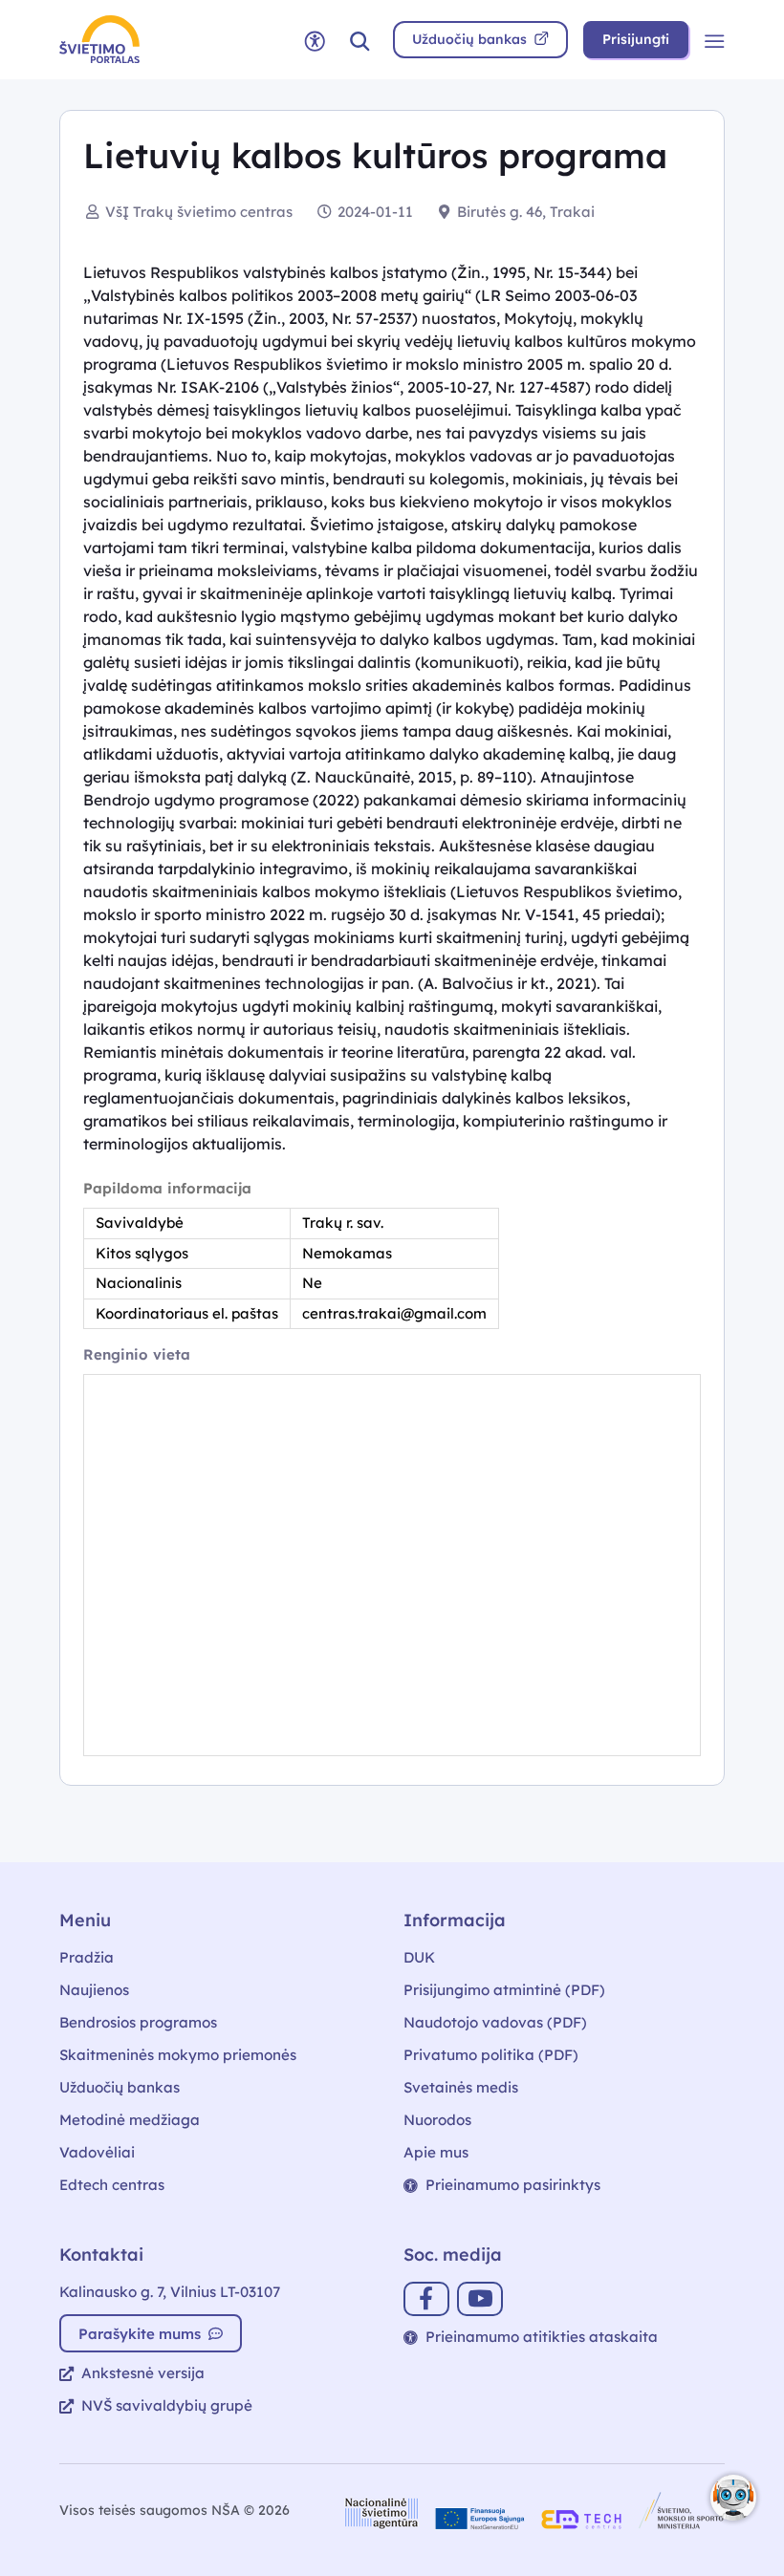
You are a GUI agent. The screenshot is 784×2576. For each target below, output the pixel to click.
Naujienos (94, 1990)
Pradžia (87, 1957)
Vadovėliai (97, 2152)
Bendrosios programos (138, 2022)
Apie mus (436, 2152)
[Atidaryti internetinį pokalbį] (733, 2498)
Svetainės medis (461, 2087)
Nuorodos (437, 2120)
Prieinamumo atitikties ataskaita (542, 2337)
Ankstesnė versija (143, 2373)
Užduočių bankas (120, 2087)
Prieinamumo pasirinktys (513, 2185)
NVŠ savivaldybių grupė (167, 2405)
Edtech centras (112, 2185)
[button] (359, 40)
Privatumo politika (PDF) (491, 2055)
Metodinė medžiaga (130, 2120)
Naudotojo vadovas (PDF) (495, 2022)
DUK (419, 1957)
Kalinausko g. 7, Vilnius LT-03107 (170, 2292)
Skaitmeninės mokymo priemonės (178, 2055)
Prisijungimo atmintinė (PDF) (504, 1990)
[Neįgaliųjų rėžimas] (315, 40)
